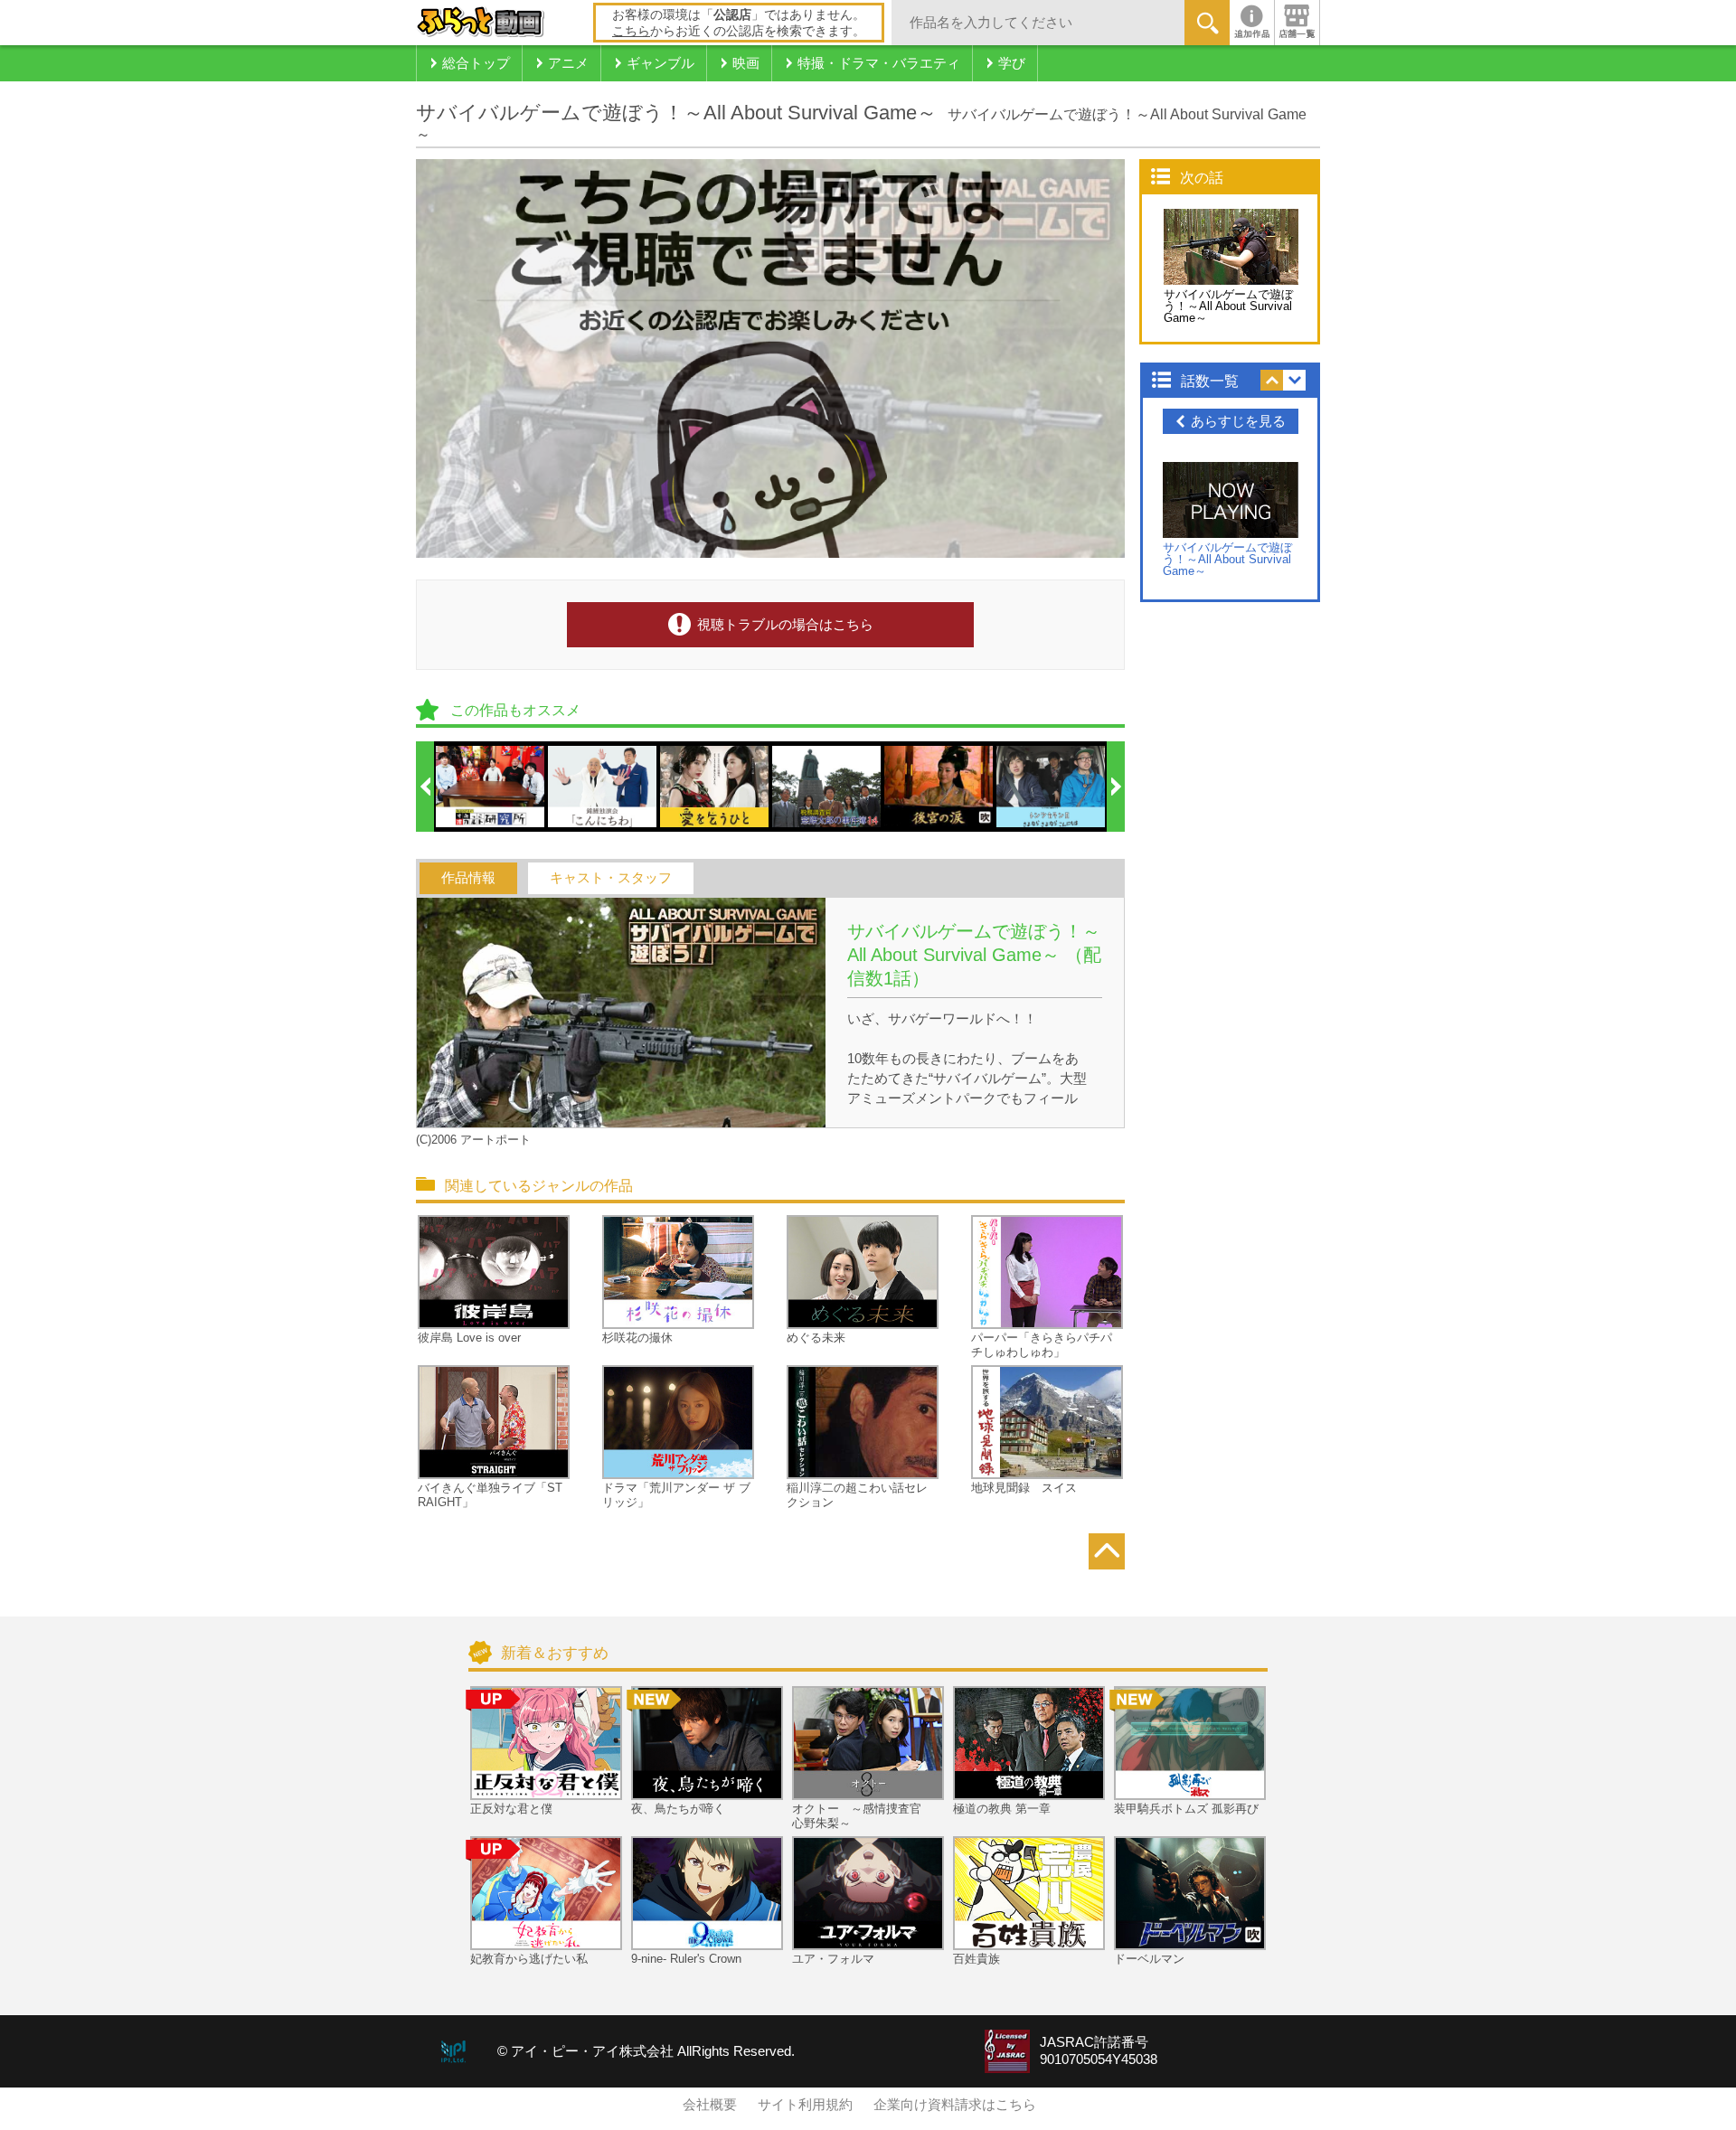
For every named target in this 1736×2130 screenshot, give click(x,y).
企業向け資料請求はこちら (955, 2105)
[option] (491, 787)
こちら (631, 31)
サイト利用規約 (805, 2105)
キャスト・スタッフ (611, 878)
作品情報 (468, 878)
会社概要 (710, 2105)
